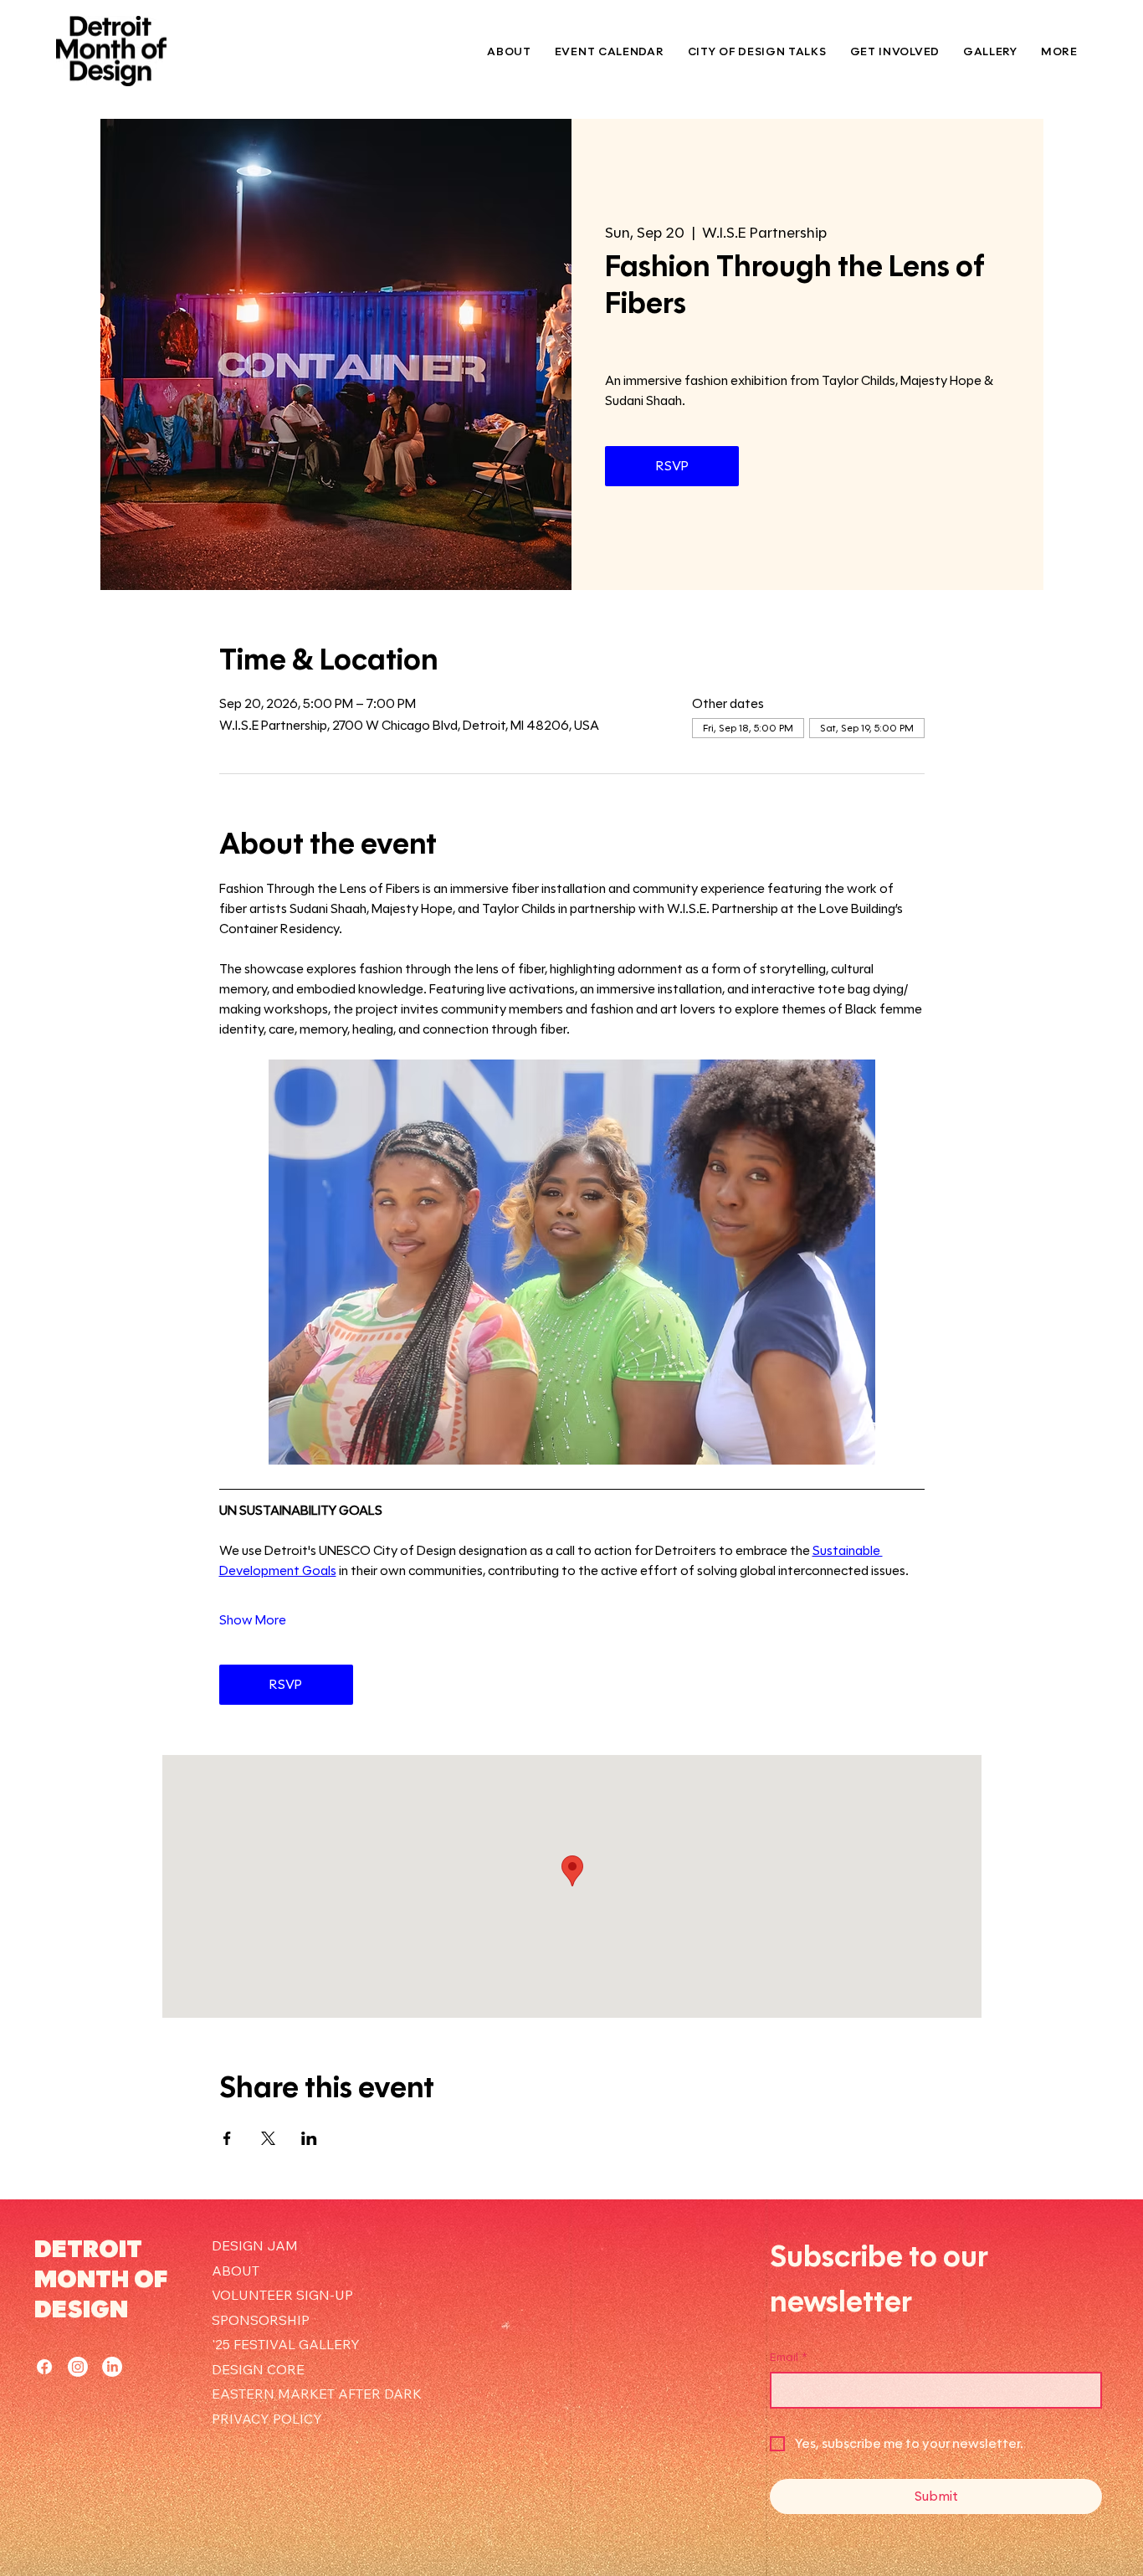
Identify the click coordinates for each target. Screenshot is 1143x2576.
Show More (253, 1620)
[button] (895, 51)
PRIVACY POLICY (267, 2419)
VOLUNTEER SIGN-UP (282, 2295)
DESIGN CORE (258, 2369)
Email (789, 2357)
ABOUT (236, 2271)
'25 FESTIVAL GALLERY (286, 2344)
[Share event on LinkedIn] (309, 2138)
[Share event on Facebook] (227, 2138)
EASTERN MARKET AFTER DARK (317, 2394)
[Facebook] (44, 2367)
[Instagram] (78, 2367)
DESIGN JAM (255, 2245)
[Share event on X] (268, 2138)
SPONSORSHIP (261, 2320)
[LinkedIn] (112, 2367)
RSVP (672, 466)
